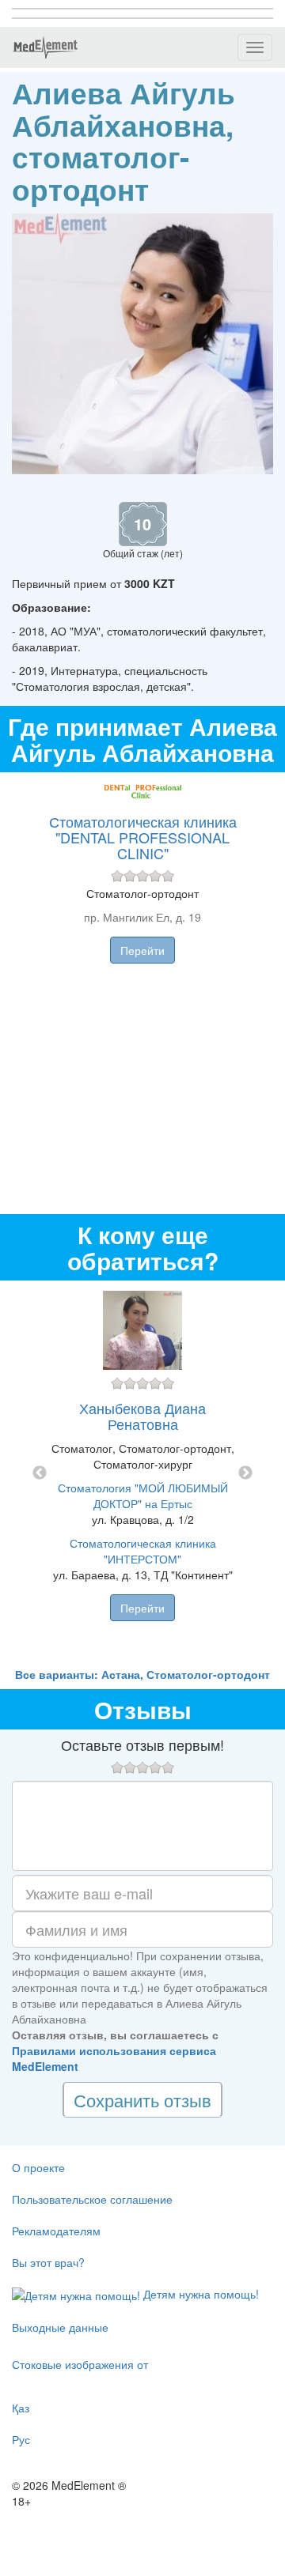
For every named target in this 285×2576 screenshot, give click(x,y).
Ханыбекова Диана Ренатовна (142, 1416)
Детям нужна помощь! (199, 2294)
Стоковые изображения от (80, 2364)
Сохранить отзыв (142, 2100)
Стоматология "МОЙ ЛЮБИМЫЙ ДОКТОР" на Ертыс (143, 1495)
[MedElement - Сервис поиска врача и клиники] (45, 47)
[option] (142, 1473)
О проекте (38, 2167)
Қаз (21, 2408)
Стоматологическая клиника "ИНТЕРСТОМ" (143, 1551)
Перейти (142, 950)
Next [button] (245, 1473)
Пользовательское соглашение (92, 2199)
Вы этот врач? (48, 2262)
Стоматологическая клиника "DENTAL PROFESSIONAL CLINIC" (143, 837)
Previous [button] (40, 1473)
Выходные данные (60, 2327)
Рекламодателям (56, 2231)
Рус (21, 2439)
